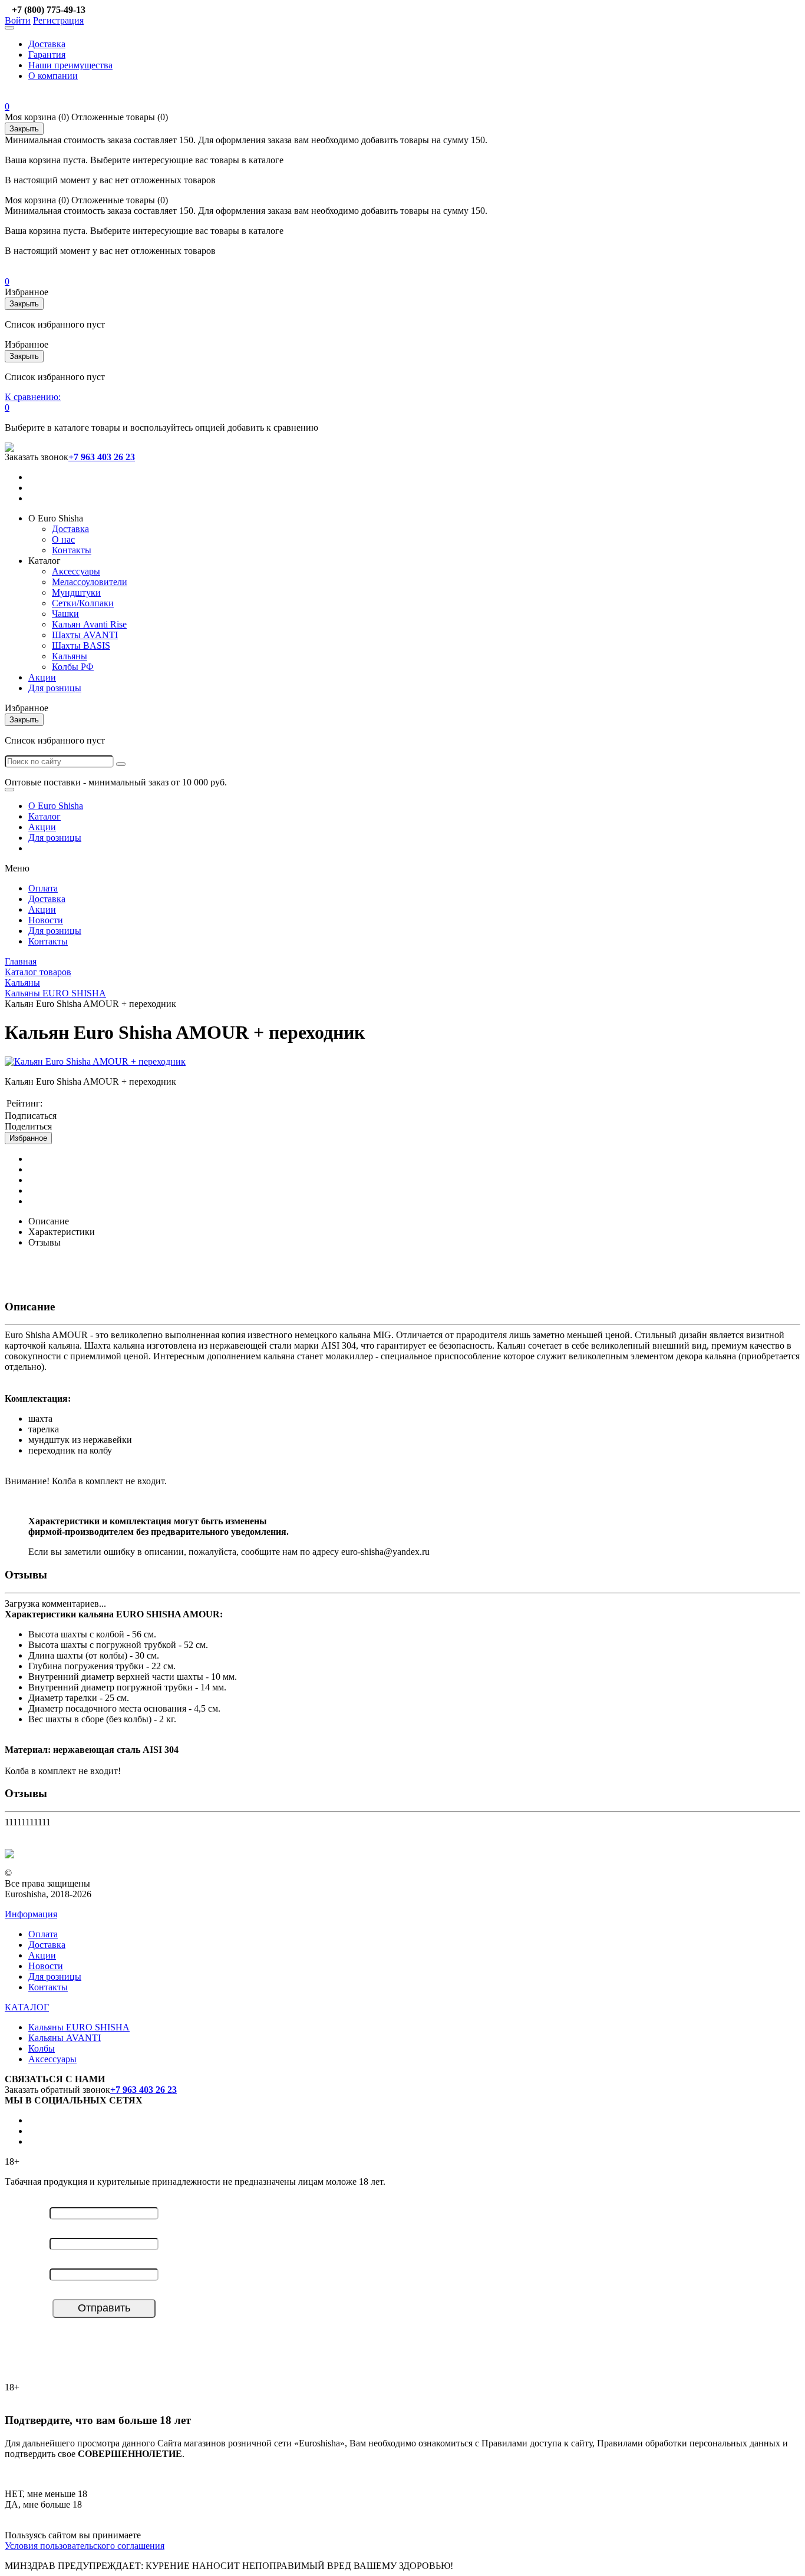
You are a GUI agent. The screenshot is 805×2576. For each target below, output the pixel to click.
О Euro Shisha (56, 806)
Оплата (43, 888)
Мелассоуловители (90, 582)
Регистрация (58, 20)
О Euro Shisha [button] (56, 518)
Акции (42, 677)
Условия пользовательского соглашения (85, 2546)
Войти (18, 20)
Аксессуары (76, 571)
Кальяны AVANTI (65, 2038)
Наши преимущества (70, 65)
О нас (63, 539)
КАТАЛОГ (27, 2007)
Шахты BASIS (81, 645)
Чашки (65, 614)
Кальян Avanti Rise (89, 624)
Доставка (47, 44)
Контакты (72, 550)
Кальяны (70, 656)
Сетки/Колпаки (83, 603)
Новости (46, 920)
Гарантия (47, 55)
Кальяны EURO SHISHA (79, 2027)
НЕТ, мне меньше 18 (46, 2494)
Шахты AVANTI (85, 635)
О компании (53, 76)
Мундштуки (76, 592)
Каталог (44, 816)
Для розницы (55, 688)
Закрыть (24, 129)
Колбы (42, 2048)
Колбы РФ (73, 667)
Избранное (28, 1138)
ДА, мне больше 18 (43, 2504)
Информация (31, 1914)
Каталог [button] (44, 561)
